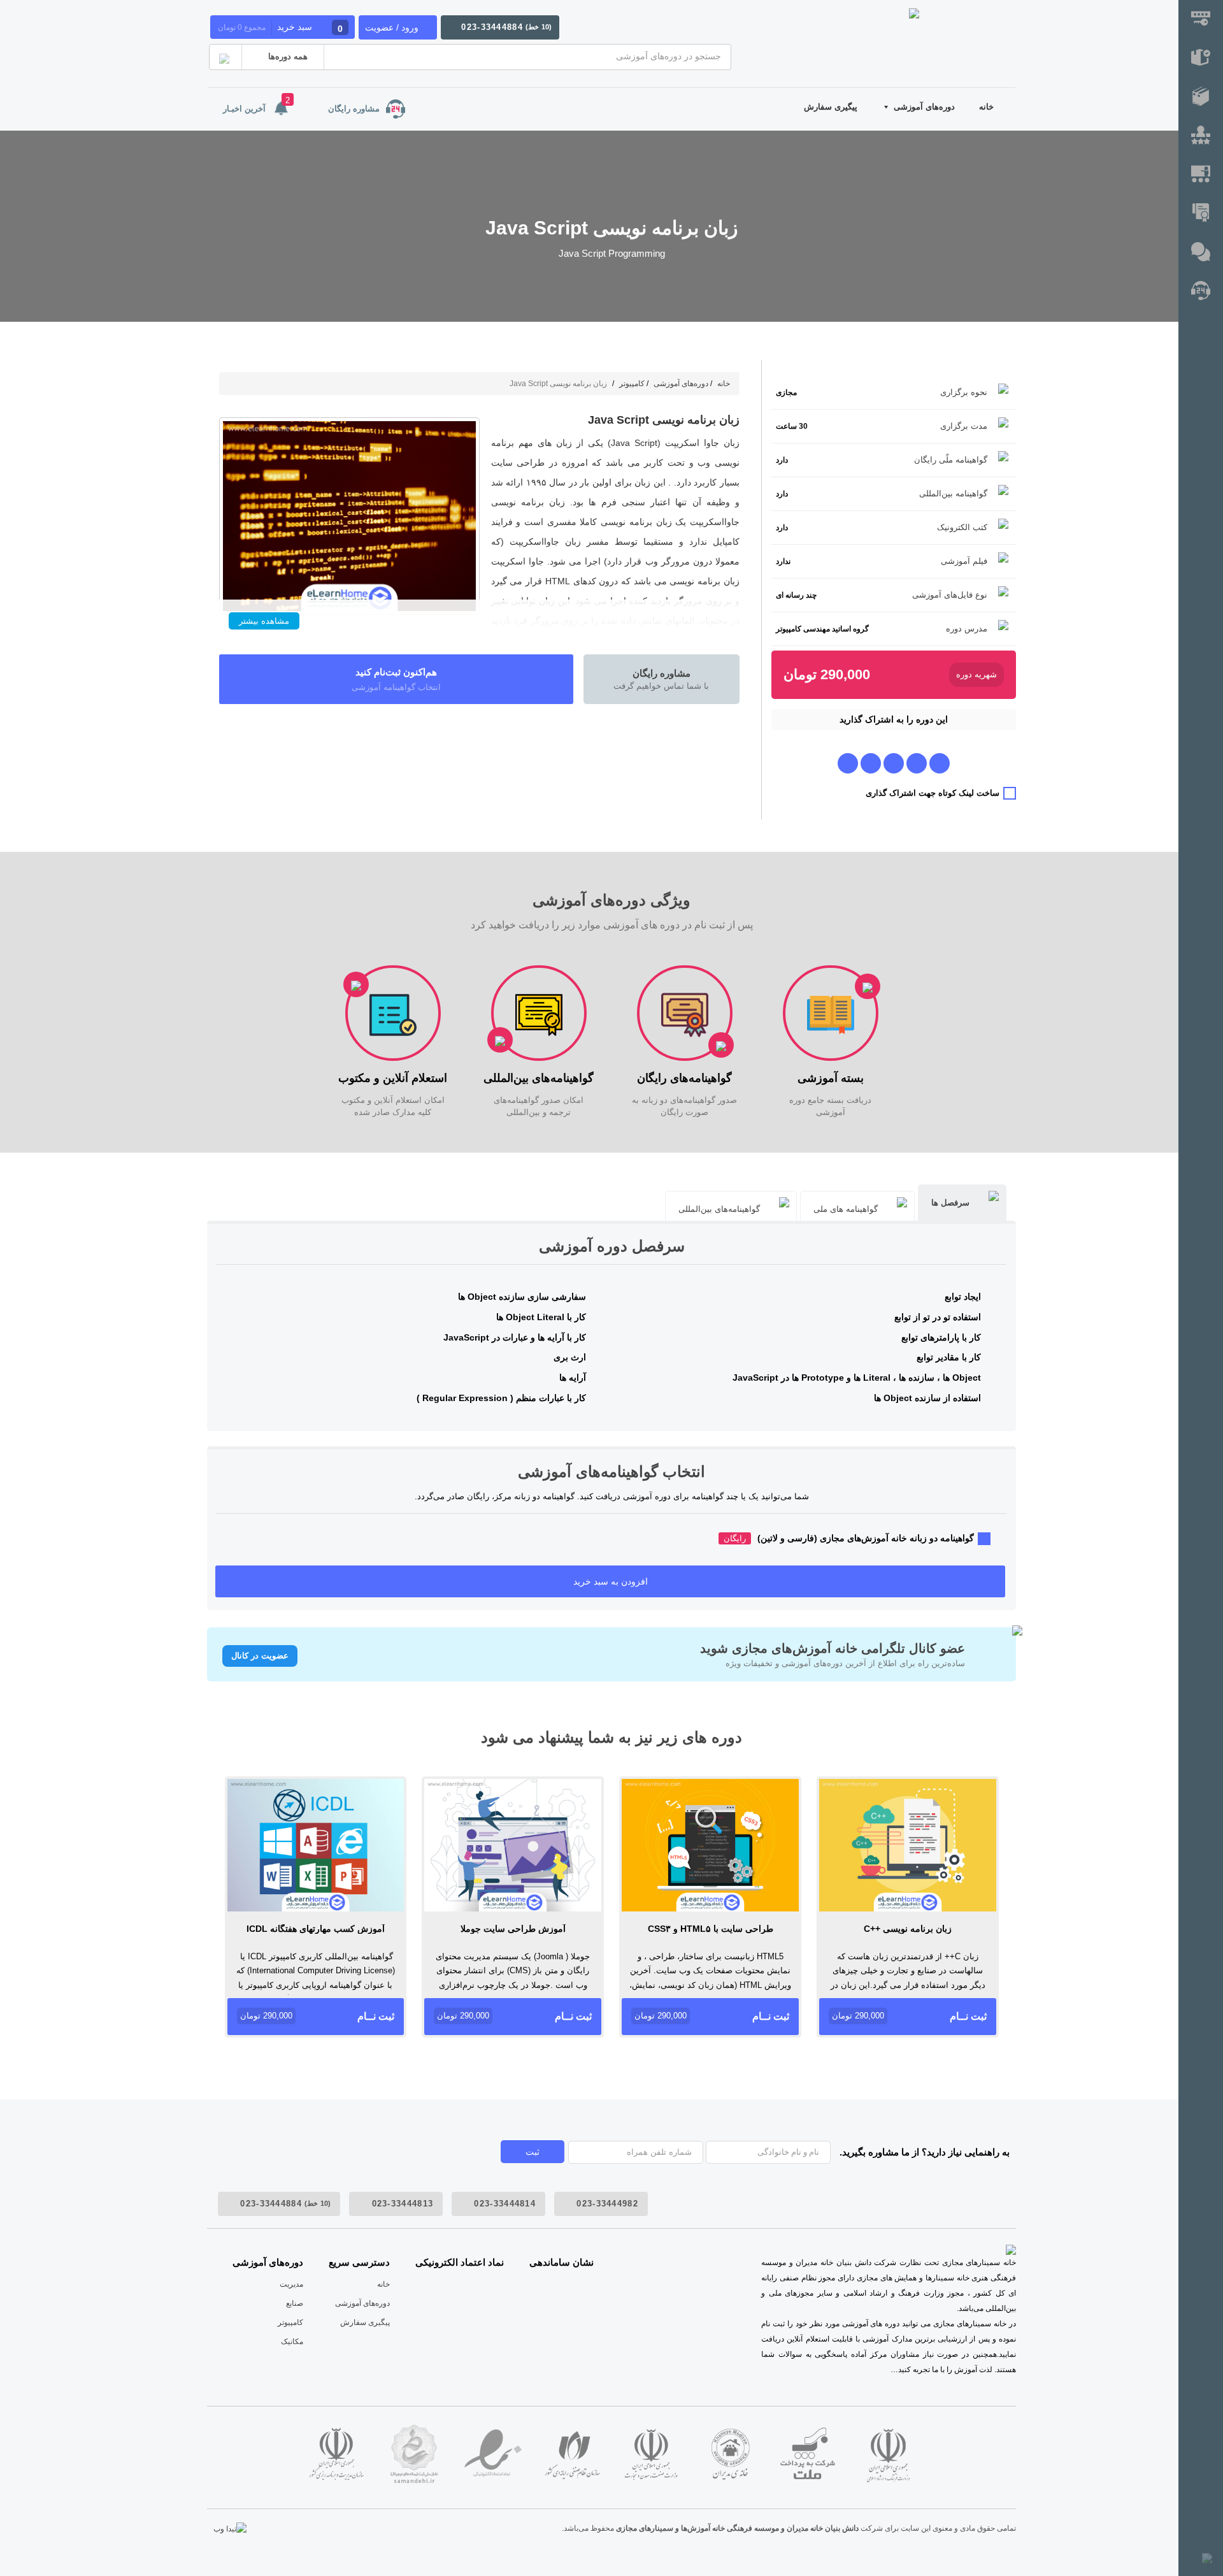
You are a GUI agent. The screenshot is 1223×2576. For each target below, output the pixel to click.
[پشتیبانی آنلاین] (1201, 253)
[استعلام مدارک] (1201, 214)
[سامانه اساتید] (1201, 175)
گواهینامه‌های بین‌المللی (719, 1209)
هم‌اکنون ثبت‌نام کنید (396, 679)
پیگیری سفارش (831, 107)
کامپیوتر (632, 384)
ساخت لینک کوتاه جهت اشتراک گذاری (933, 793)
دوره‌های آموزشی (924, 107)
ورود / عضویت (392, 27)
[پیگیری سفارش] (1201, 58)
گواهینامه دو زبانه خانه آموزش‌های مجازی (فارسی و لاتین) (849, 1538)
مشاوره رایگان (354, 109)
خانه (986, 107)
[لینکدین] (848, 763)
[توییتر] (871, 763)
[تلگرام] (940, 763)
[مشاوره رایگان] (1201, 291)
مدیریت (291, 2284)
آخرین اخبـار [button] (256, 104)
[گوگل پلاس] (894, 763)
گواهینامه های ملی (846, 1209)
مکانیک (292, 2342)
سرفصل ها (950, 1203)
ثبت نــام (909, 2016)
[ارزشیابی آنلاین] (1201, 136)
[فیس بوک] (917, 763)
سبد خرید (280, 28)
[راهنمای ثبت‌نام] (1201, 19)
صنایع (295, 2303)
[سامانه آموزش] (1201, 97)
